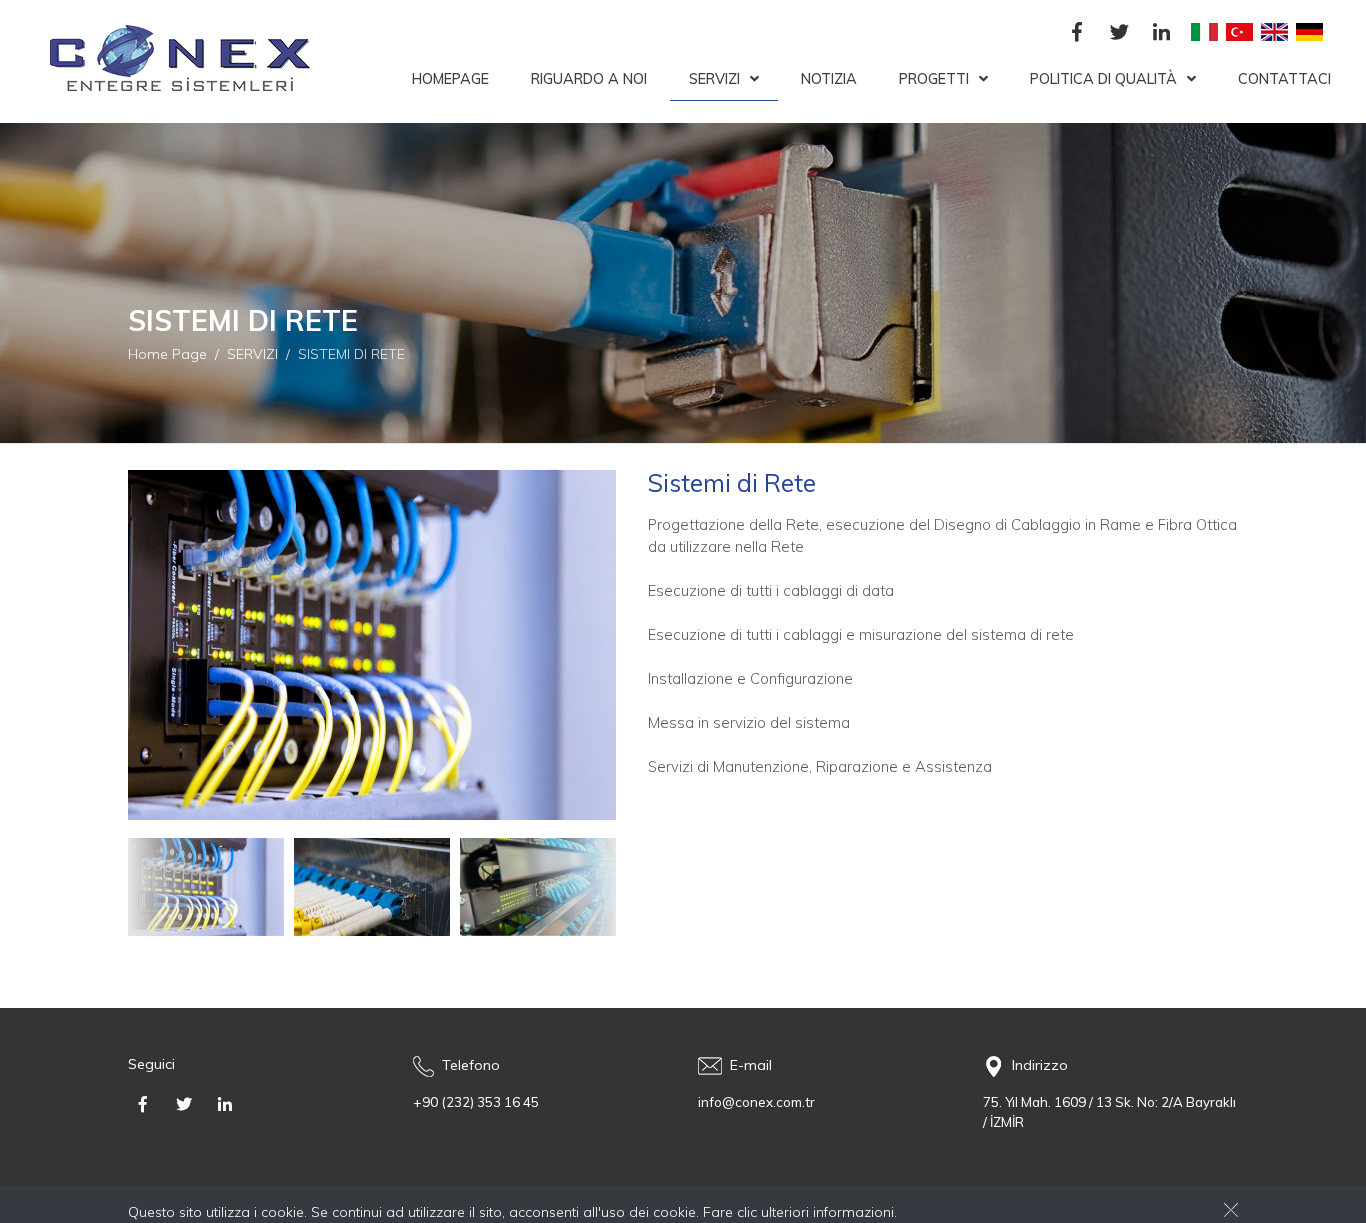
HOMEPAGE (450, 79)
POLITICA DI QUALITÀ (1103, 79)
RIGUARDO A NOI (589, 79)
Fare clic (730, 1212)
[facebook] (1077, 33)
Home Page (167, 354)
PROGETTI (934, 79)
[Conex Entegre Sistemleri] (173, 61)
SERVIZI (714, 79)
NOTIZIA (829, 79)
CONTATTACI (1284, 79)
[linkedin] (1161, 33)
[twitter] (1119, 33)
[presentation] (144, 887)
